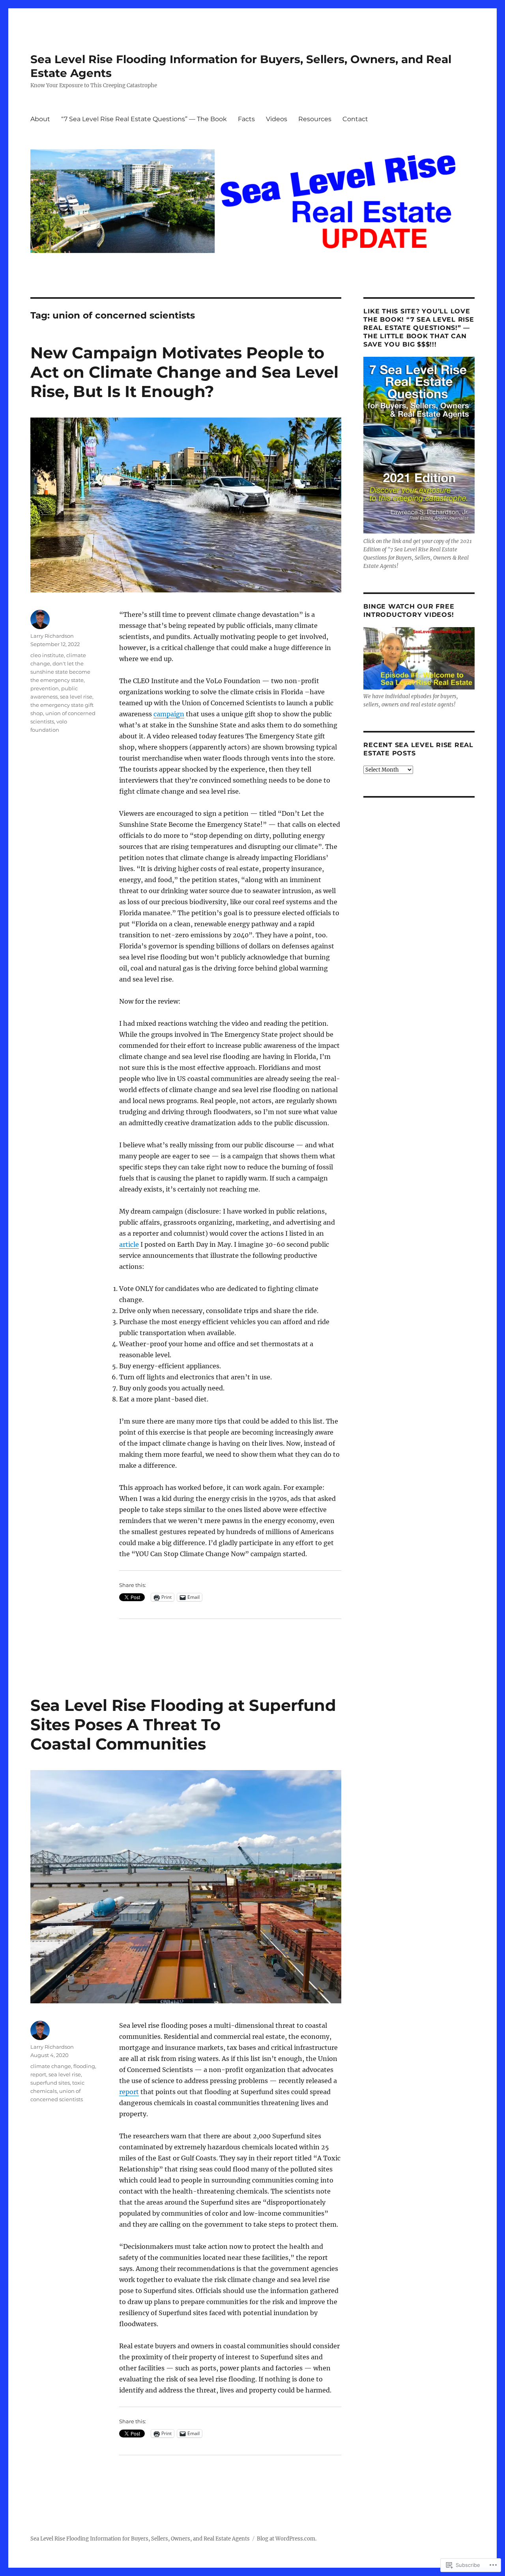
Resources (315, 119)
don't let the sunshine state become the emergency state (60, 672)
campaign (169, 714)
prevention (45, 688)
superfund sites (50, 2083)
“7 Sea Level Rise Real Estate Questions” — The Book (144, 119)
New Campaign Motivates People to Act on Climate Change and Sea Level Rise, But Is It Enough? (184, 372)
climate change (51, 2066)
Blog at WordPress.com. (287, 2539)
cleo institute (47, 655)
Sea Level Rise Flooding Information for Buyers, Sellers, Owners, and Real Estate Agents (140, 2539)
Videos (277, 119)
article (129, 1244)
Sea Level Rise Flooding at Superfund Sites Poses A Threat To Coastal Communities (183, 1725)
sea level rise (76, 697)
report (129, 2092)
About (40, 119)
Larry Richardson (52, 636)
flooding (84, 2066)
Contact (355, 119)
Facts (246, 119)
